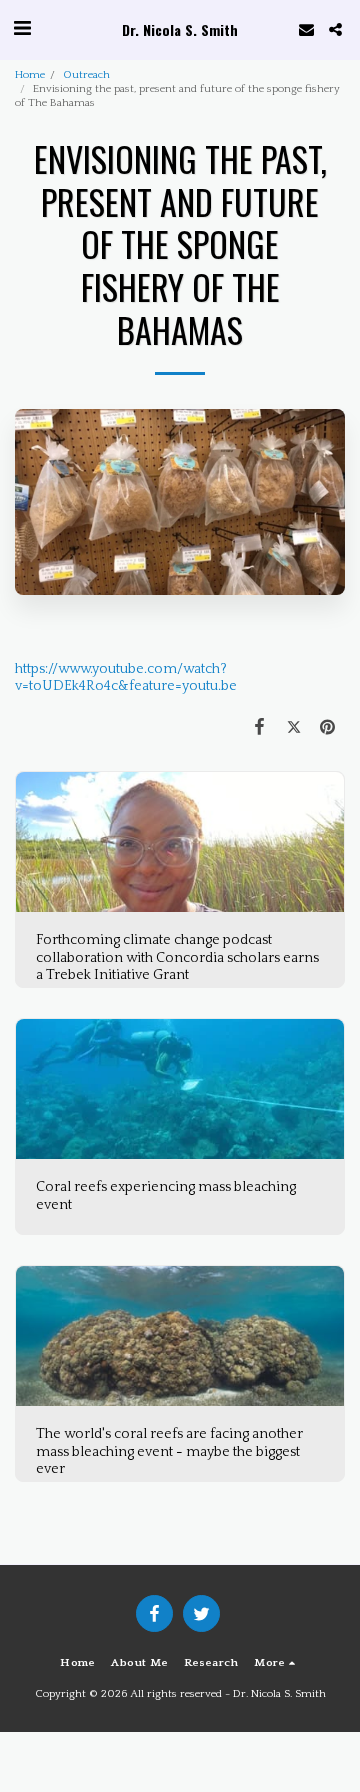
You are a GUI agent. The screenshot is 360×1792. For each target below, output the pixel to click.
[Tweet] (294, 728)
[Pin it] (328, 728)
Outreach (86, 75)
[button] (22, 29)
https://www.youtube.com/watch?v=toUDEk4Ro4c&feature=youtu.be (126, 678)
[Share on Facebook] (259, 728)
